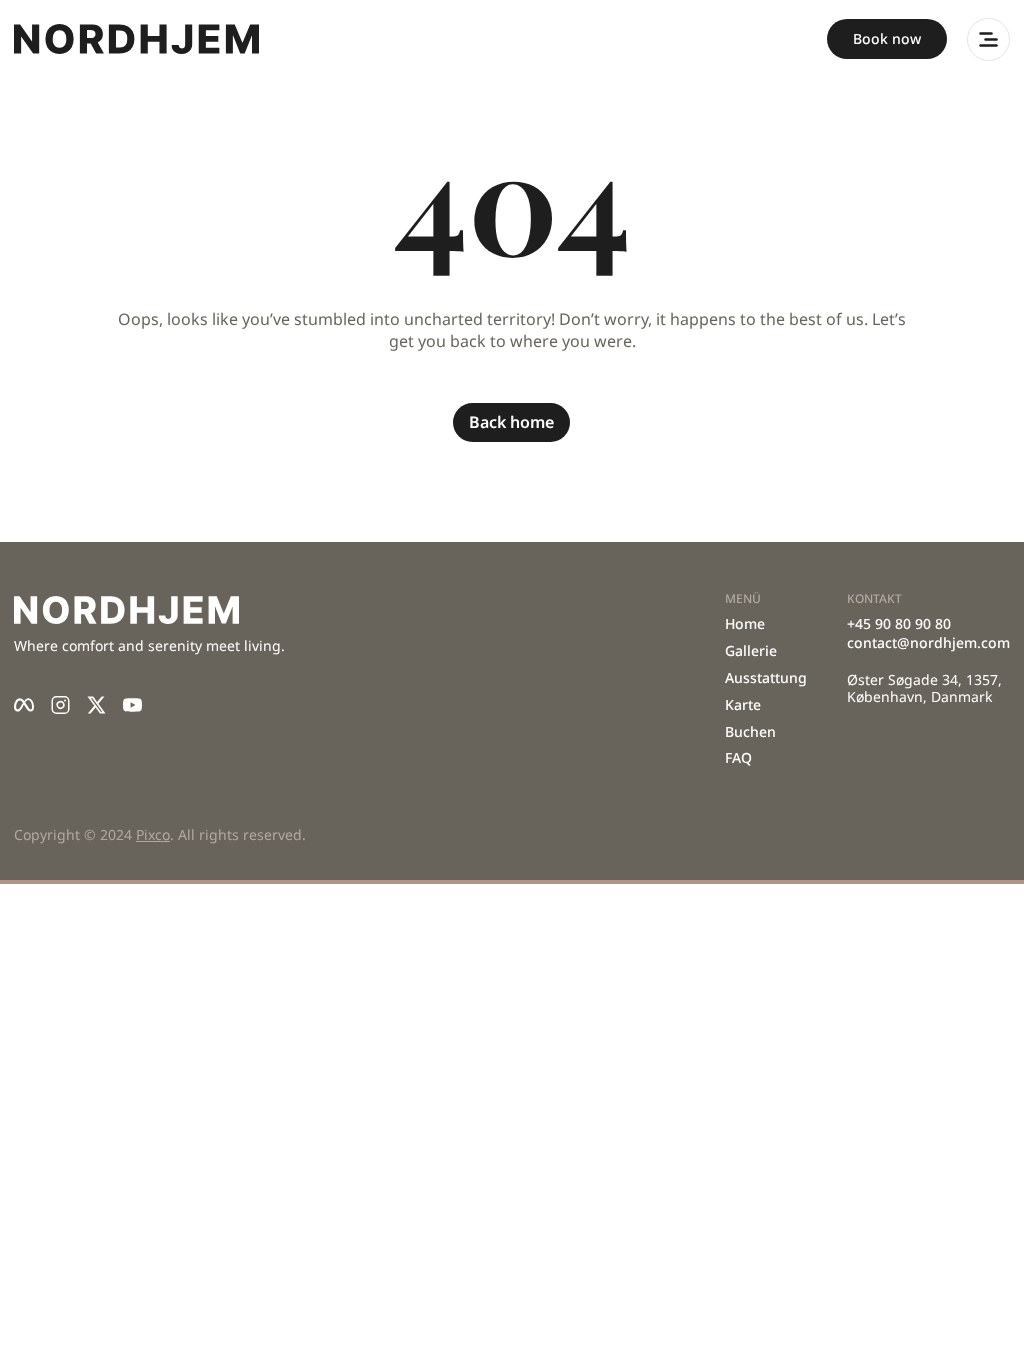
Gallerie (751, 650)
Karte (743, 704)
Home (745, 623)
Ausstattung (766, 677)
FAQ (738, 757)
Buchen (750, 731)
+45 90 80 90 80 (899, 623)
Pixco (153, 834)
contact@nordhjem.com (928, 642)
